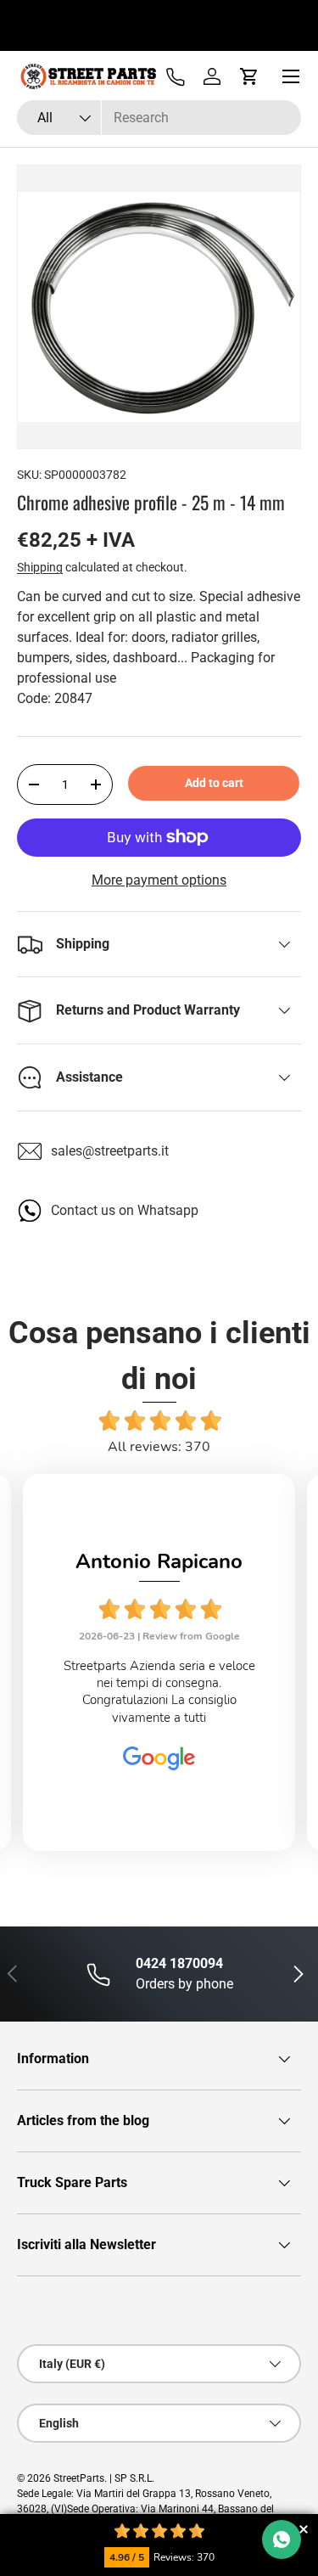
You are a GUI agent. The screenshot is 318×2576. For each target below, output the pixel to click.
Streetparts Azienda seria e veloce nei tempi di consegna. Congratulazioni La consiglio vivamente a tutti (159, 1692)
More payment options (159, 880)
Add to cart (214, 783)
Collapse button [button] (303, 2529)
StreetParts (79, 2478)
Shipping (40, 567)
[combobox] (159, 118)
